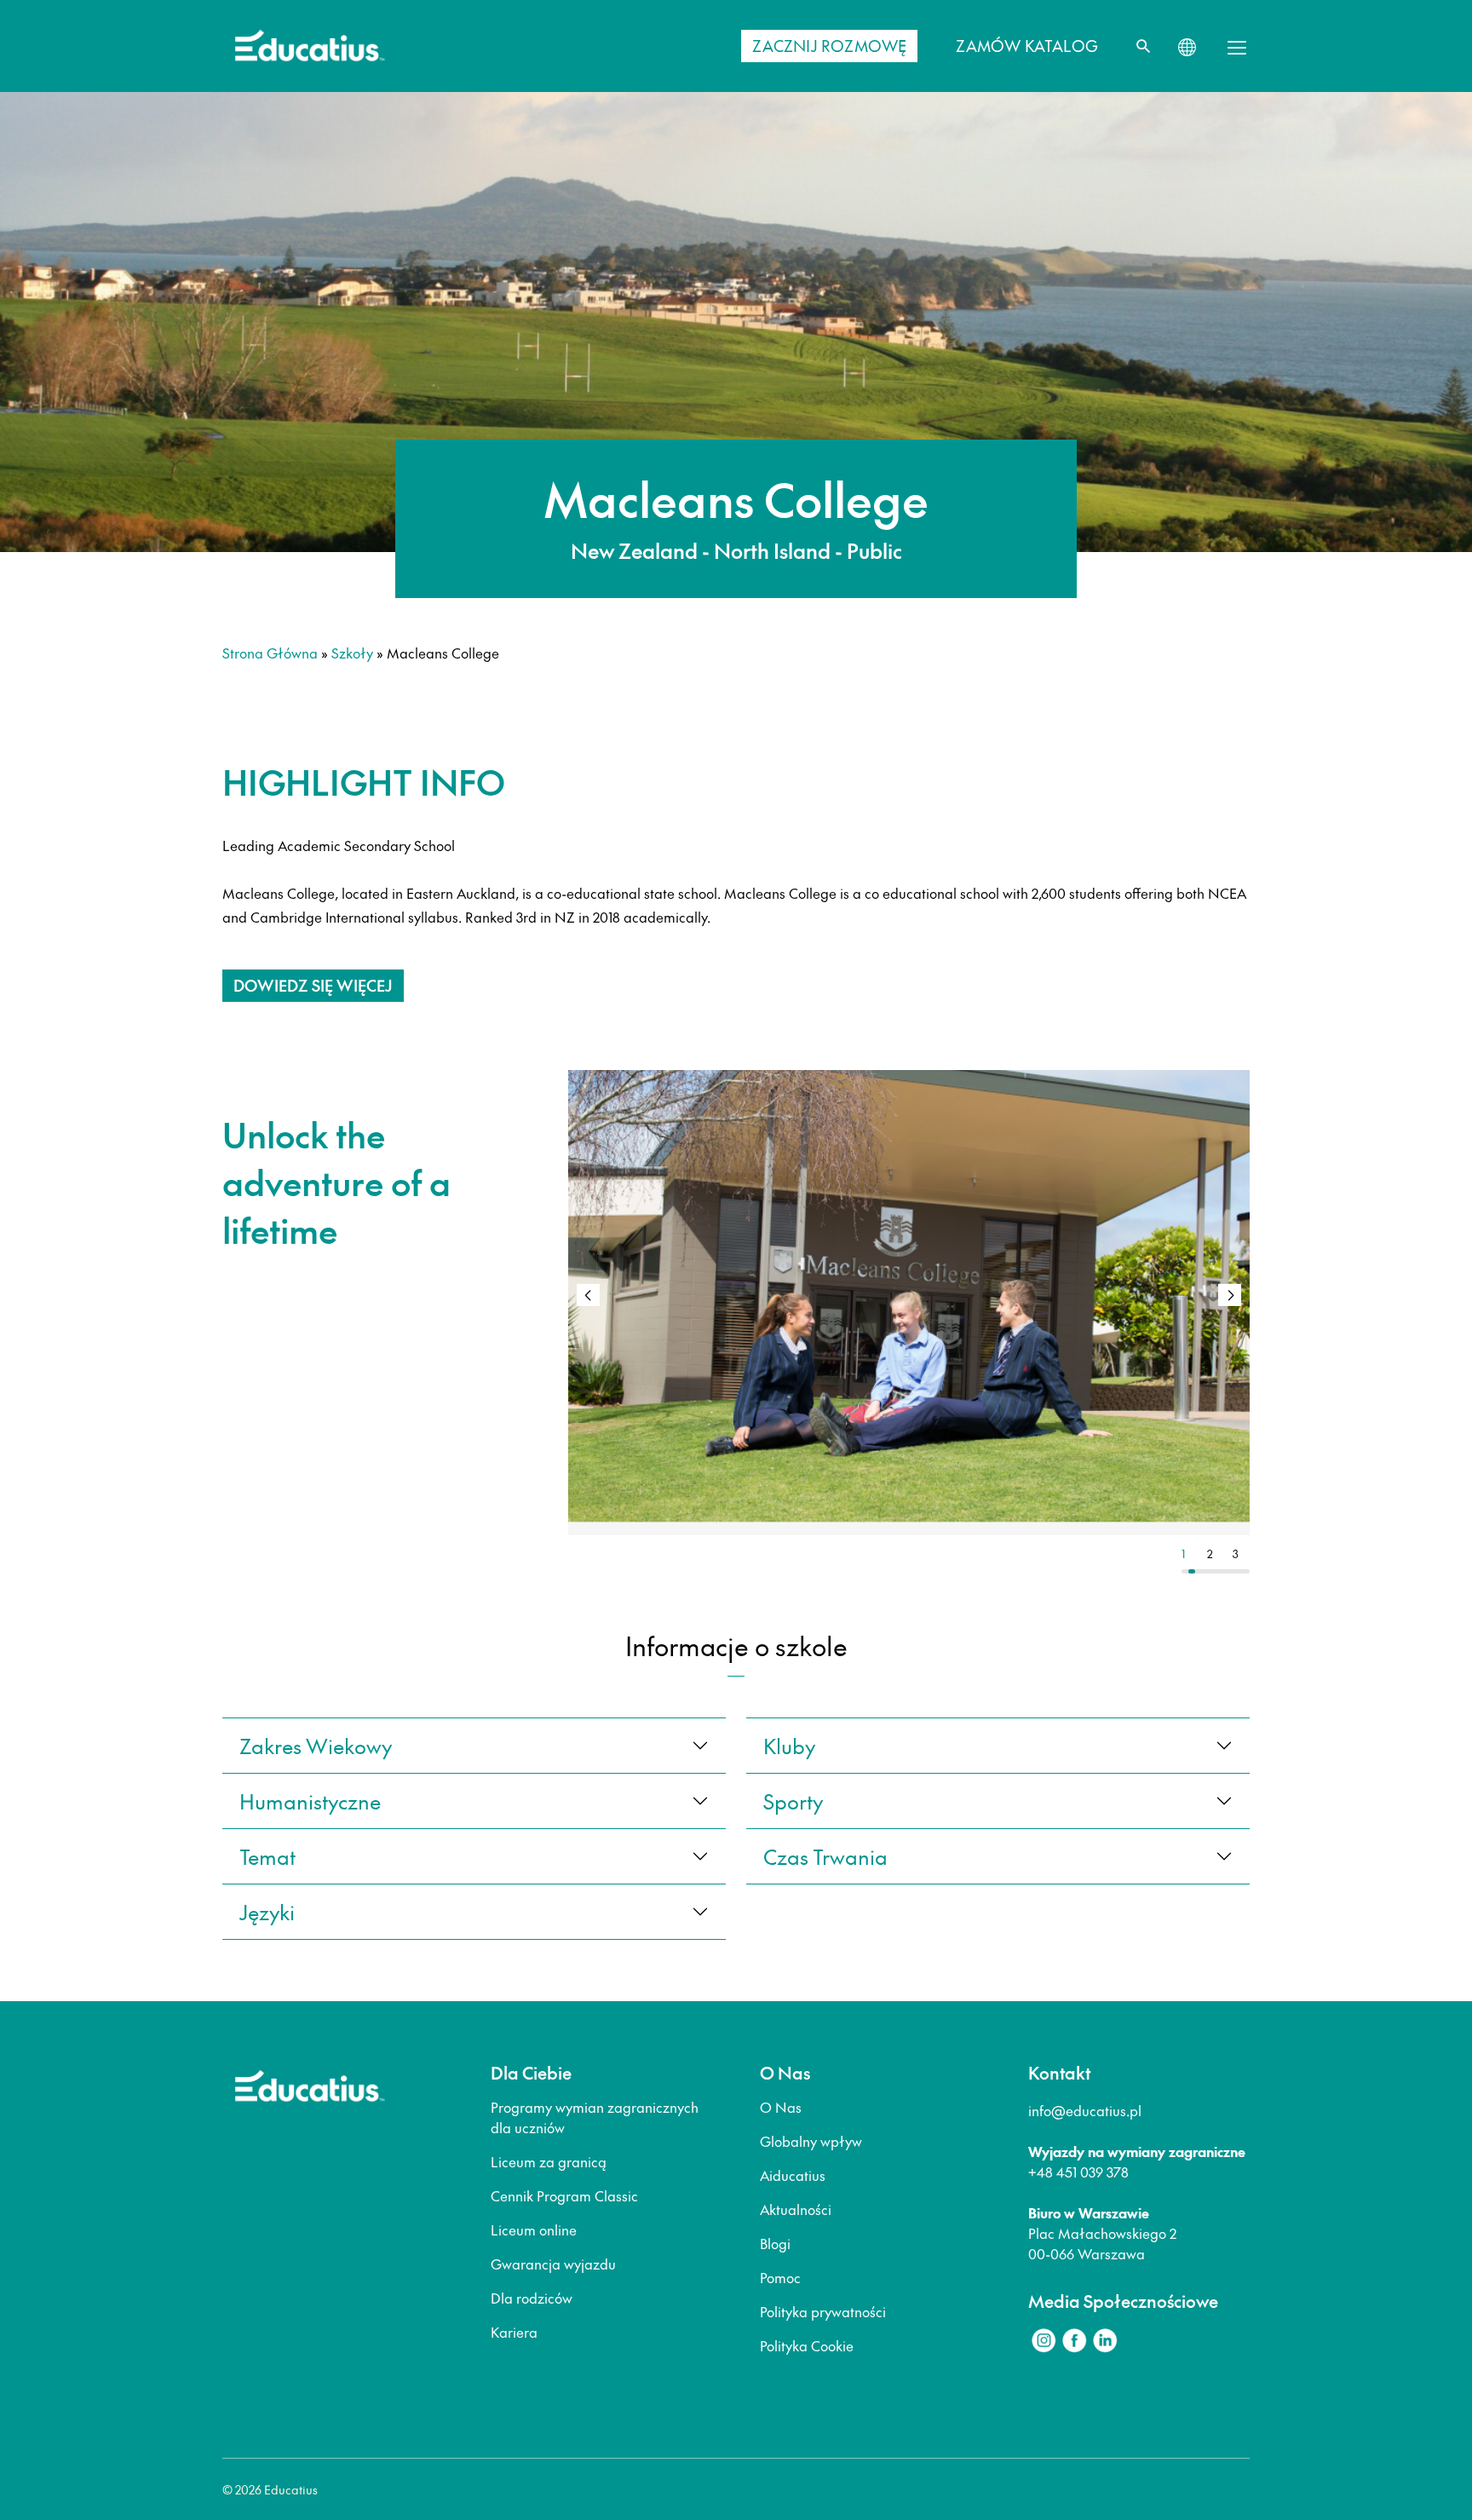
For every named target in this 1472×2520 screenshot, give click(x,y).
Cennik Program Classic (564, 2195)
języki (267, 1912)
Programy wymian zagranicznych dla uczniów (595, 2117)
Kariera (514, 2332)
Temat (267, 1856)
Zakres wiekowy (316, 1746)
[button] (1230, 1295)
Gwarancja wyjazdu (553, 2264)
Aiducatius (793, 2175)
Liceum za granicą (549, 2161)
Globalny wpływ (811, 2141)
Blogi (775, 2243)
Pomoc (780, 2277)
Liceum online (534, 2229)
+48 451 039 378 (1078, 2172)
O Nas (781, 2107)
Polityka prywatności (823, 2311)
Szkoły (352, 653)
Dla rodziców (532, 2298)
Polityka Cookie (807, 2345)
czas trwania (825, 1856)
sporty (793, 1801)
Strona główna (270, 653)
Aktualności (796, 2209)
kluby (789, 1746)
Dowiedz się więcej (313, 985)
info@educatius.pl (1085, 2110)
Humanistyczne (310, 1801)
